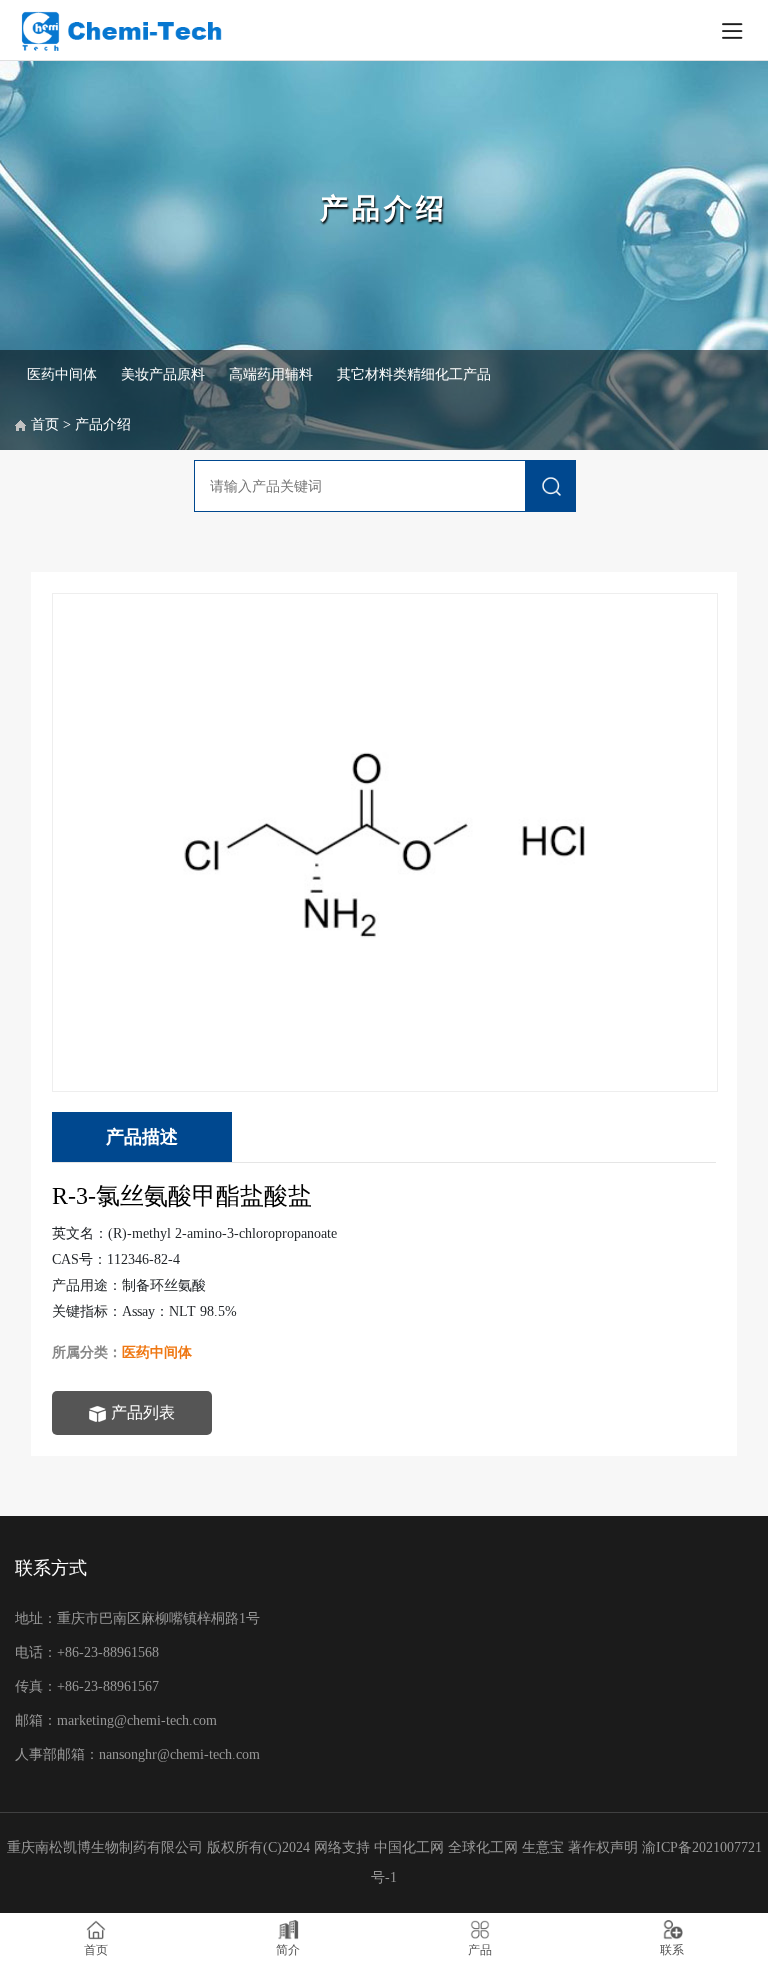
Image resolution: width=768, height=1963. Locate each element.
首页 (45, 424)
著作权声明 (605, 1847)
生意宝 (543, 1847)
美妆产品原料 (163, 374)
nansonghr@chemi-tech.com (181, 1754)
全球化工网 (483, 1847)
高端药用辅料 (271, 374)
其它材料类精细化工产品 (414, 374)
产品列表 (143, 1412)
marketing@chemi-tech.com (137, 1720)
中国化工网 (409, 1847)
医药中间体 (62, 374)
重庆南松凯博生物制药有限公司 (105, 1847)
